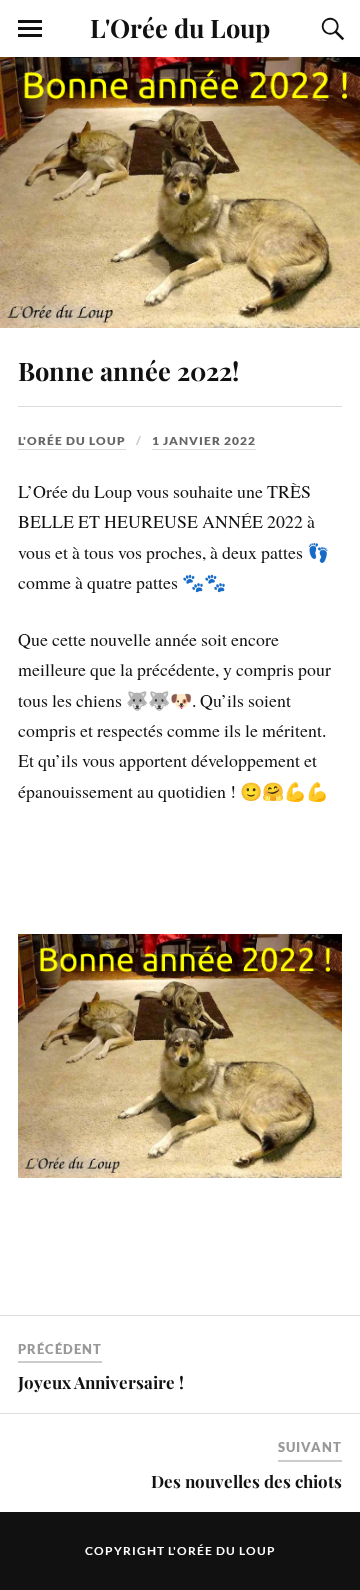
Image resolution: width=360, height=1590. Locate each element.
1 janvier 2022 (204, 440)
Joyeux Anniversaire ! (101, 1382)
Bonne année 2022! (128, 370)
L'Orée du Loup (180, 27)
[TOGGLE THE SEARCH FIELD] (330, 29)
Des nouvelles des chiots (246, 1481)
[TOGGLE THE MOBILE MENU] (30, 29)
